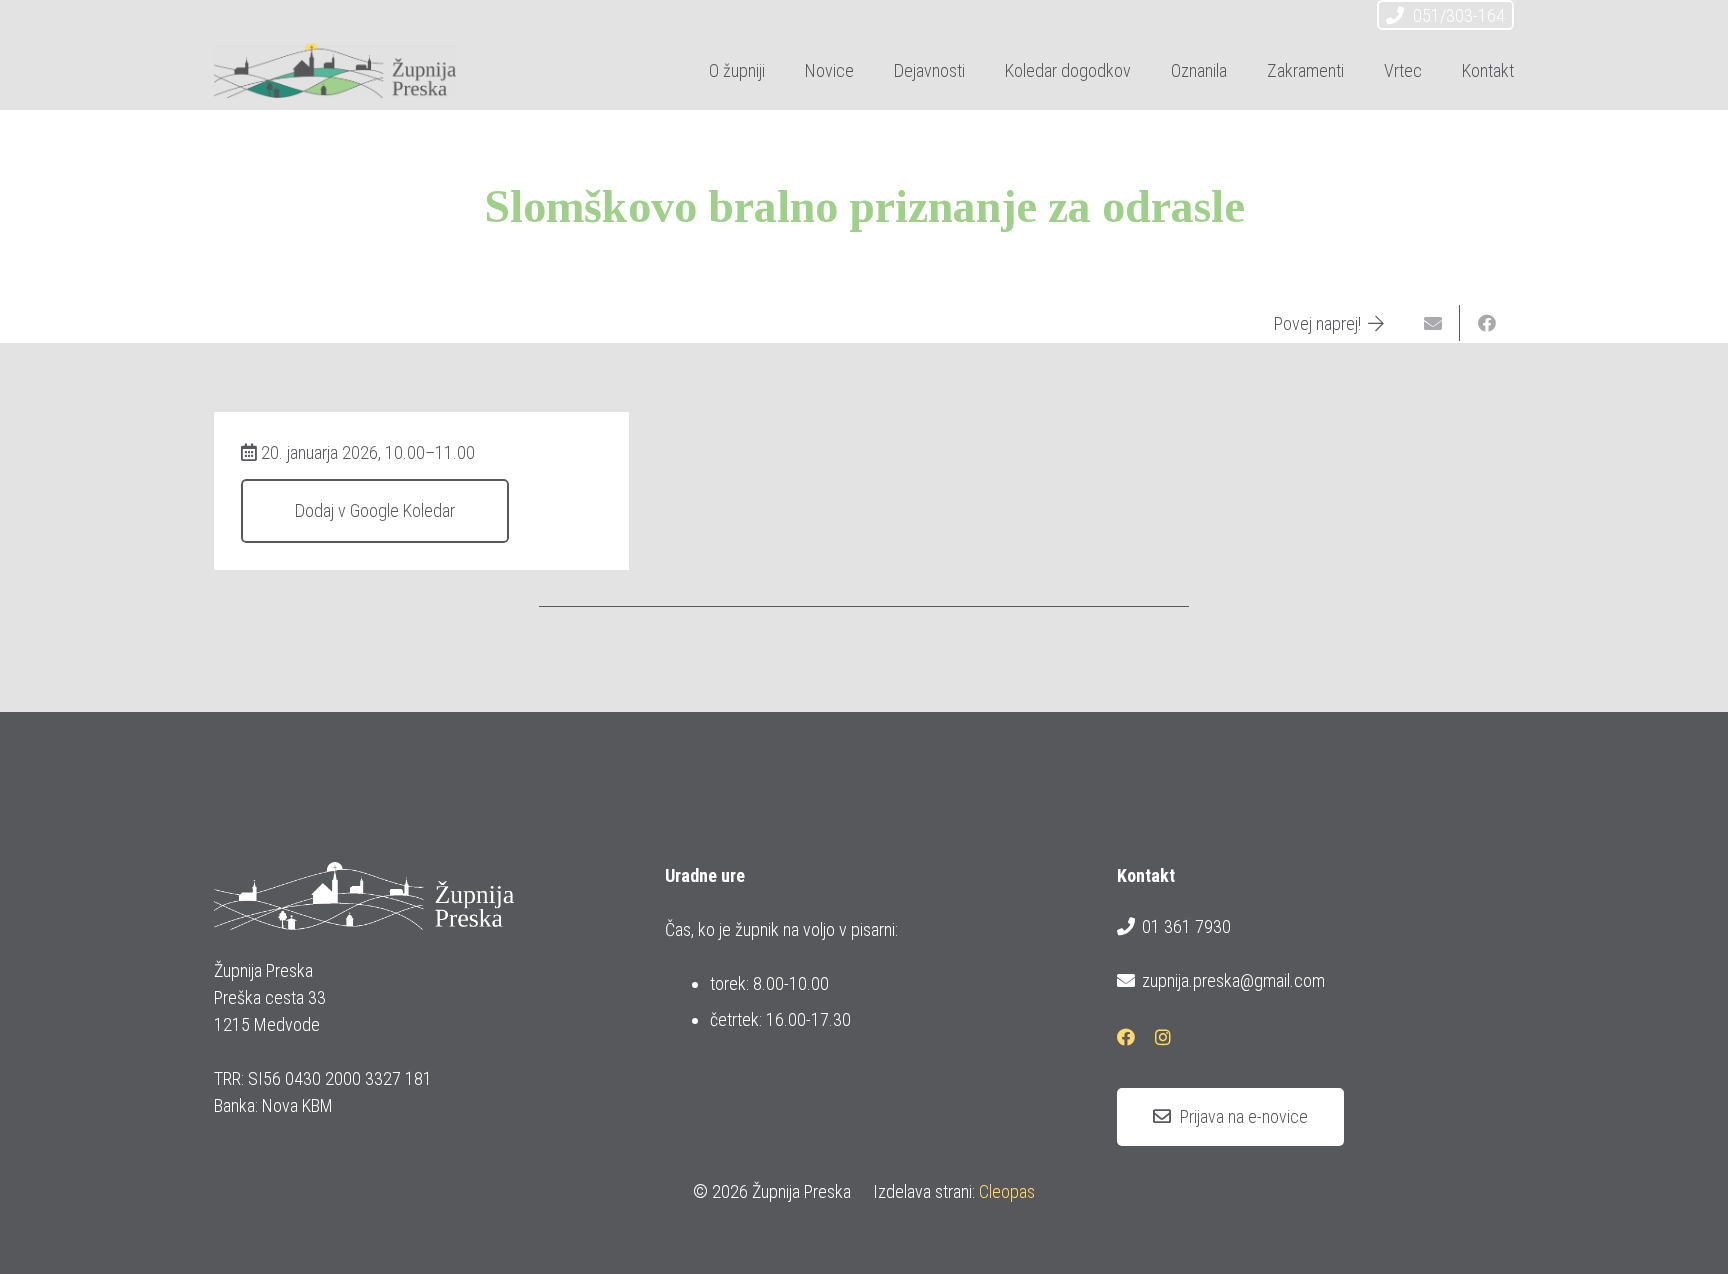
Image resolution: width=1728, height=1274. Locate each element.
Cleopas (1007, 1191)
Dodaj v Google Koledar (375, 510)
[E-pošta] (1262, 18)
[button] (981, 70)
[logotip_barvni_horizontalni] (335, 70)
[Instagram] (1334, 18)
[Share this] (1487, 323)
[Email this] (1433, 323)
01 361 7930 (1186, 926)
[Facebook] (1298, 18)
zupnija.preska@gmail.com (1233, 980)
